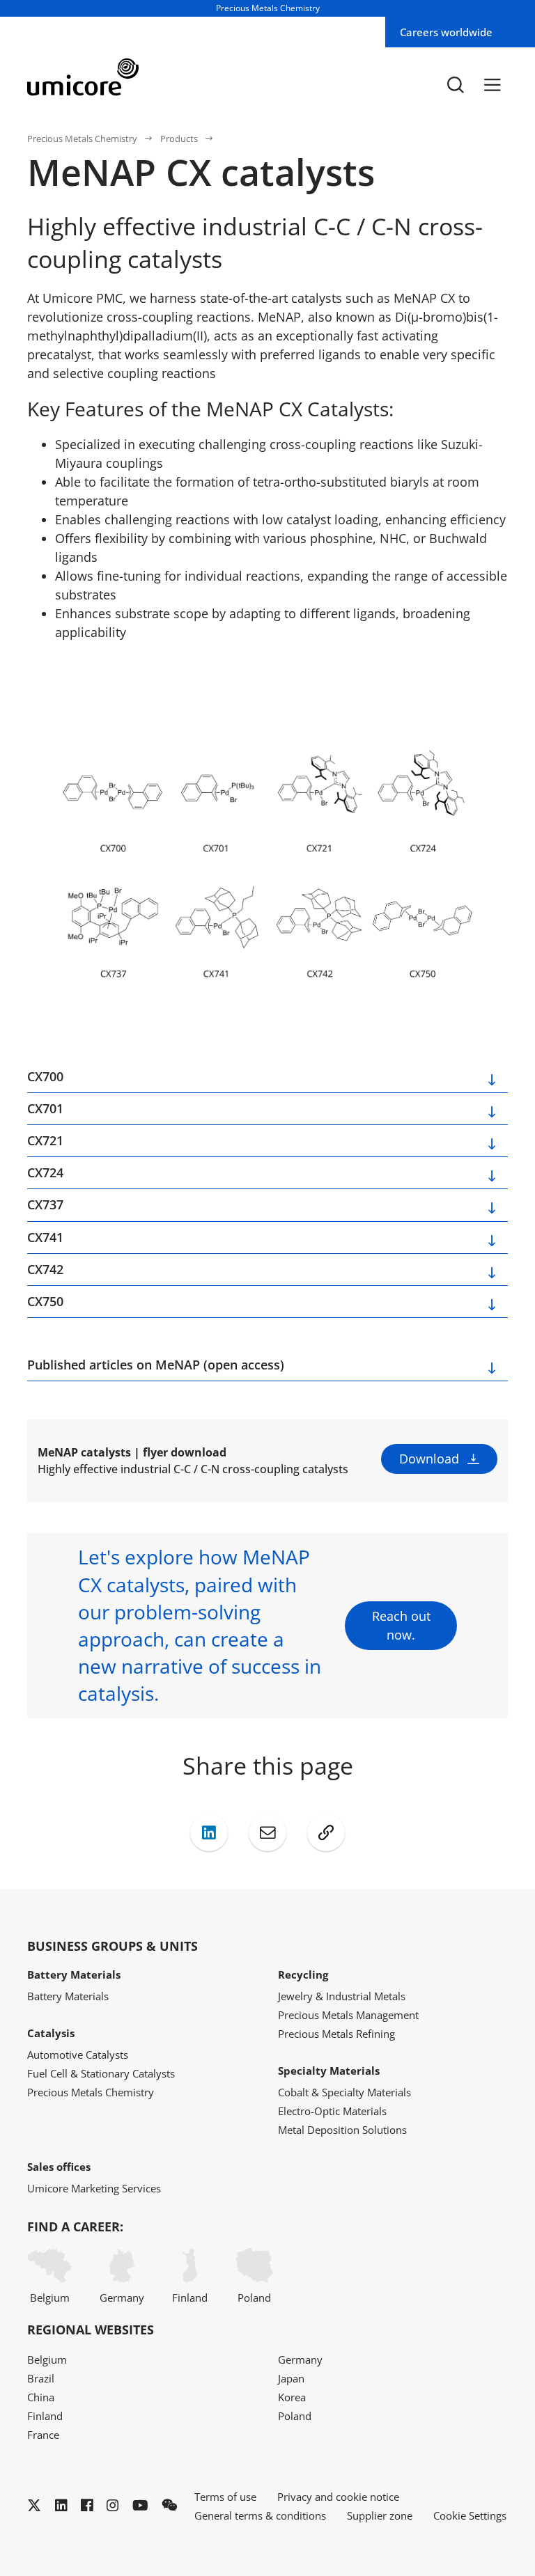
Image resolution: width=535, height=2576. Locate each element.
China (41, 2397)
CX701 (45, 1108)
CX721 (45, 1140)
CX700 (45, 1076)
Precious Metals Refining (336, 2034)
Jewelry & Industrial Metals (342, 1996)
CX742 (45, 1269)
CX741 (45, 1237)
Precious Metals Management (348, 2015)
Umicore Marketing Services (94, 2188)
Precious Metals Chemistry (82, 139)
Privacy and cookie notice (338, 2497)
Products (179, 139)
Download (429, 1459)
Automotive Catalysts (78, 2055)
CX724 (45, 1172)
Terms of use (225, 2497)
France (43, 2435)
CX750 (45, 1301)
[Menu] (493, 85)
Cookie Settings (470, 2515)
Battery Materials (68, 1996)
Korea (292, 2397)
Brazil (41, 2378)
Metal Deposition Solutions (342, 2130)
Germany (122, 2298)
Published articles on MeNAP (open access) (156, 1365)
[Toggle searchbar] (456, 85)
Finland (190, 2298)
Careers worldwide (446, 32)
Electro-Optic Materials (332, 2111)
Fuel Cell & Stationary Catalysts (101, 2073)
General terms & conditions (260, 2515)
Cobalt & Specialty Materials (344, 2092)
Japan (291, 2378)
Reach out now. (401, 1625)
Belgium (50, 2298)
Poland (254, 2298)
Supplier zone (380, 2515)
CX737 (45, 1204)
